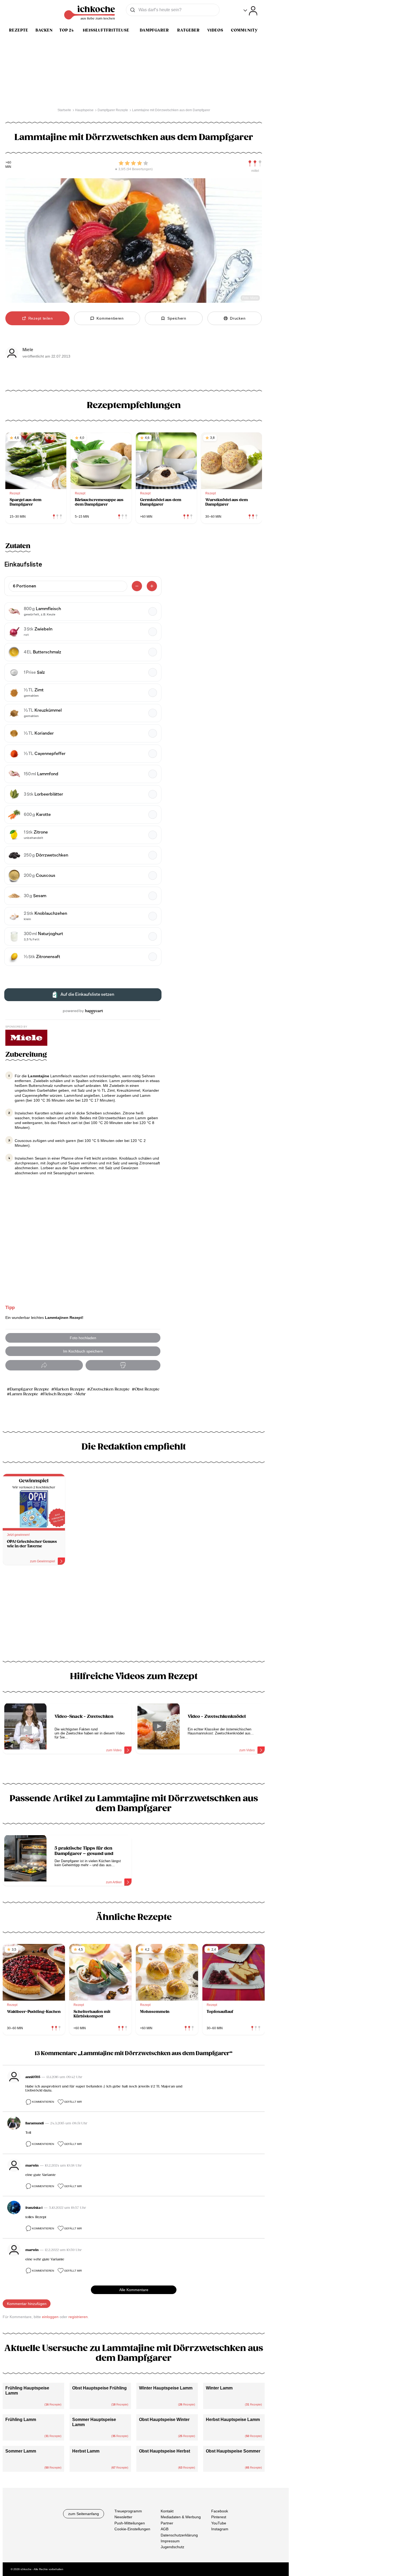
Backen (44, 30)
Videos (215, 30)
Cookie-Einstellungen (132, 2529)
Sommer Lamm (21, 2451)
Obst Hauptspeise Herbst (165, 2451)
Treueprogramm (128, 2511)
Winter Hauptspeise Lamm (166, 2388)
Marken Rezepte (70, 1389)
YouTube (219, 2523)
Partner (167, 2523)
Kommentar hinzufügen (27, 2304)
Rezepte (19, 30)
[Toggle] (250, 11)
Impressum (170, 2541)
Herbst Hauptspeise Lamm (233, 2420)
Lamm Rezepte (24, 1394)
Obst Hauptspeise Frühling (99, 2388)
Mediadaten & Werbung (181, 2517)
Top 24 (67, 30)
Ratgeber (188, 30)
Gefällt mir (73, 2102)
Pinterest (219, 2517)
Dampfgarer (154, 30)
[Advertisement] (134, 1615)
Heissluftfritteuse (106, 30)
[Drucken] (123, 1365)
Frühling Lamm (21, 2420)
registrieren (78, 2317)
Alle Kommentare (134, 2290)
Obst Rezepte (147, 1389)
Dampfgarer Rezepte (29, 1389)
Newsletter (123, 2517)
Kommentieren (43, 2102)
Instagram (220, 2529)
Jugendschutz (172, 2547)
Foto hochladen (83, 1338)
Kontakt (167, 2511)
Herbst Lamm (86, 2451)
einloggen (50, 2317)
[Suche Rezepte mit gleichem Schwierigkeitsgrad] (255, 164)
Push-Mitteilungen (130, 2523)
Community (244, 30)
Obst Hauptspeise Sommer (233, 2451)
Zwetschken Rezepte (110, 1389)
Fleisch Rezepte (58, 1394)
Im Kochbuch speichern (83, 1351)
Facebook (220, 2511)
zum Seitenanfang (84, 2514)
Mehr (81, 1394)
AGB (165, 2529)
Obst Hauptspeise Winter (164, 2420)
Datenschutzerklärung (179, 2535)
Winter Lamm (219, 2388)
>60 (8, 163)
